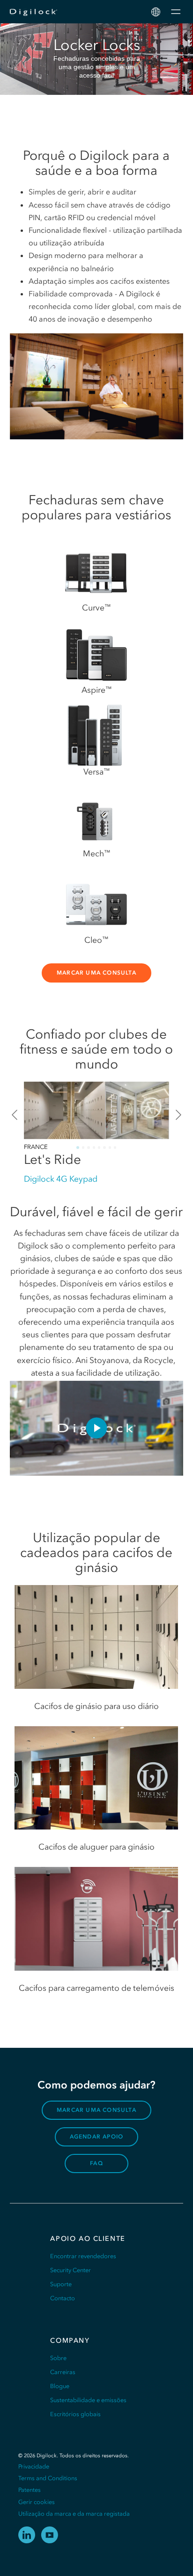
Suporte (61, 2284)
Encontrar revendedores (83, 2256)
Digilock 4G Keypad (61, 1179)
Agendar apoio (97, 2137)
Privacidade (34, 2466)
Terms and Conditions (48, 2478)
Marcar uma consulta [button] (96, 973)
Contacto (63, 2298)
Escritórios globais (75, 2414)
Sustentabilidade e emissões (88, 2400)
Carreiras (63, 2372)
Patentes (30, 2490)
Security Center (71, 2270)
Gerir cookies (37, 2502)
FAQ (96, 2163)
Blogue (60, 2386)
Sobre (58, 2358)
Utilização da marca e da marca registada (74, 2514)
